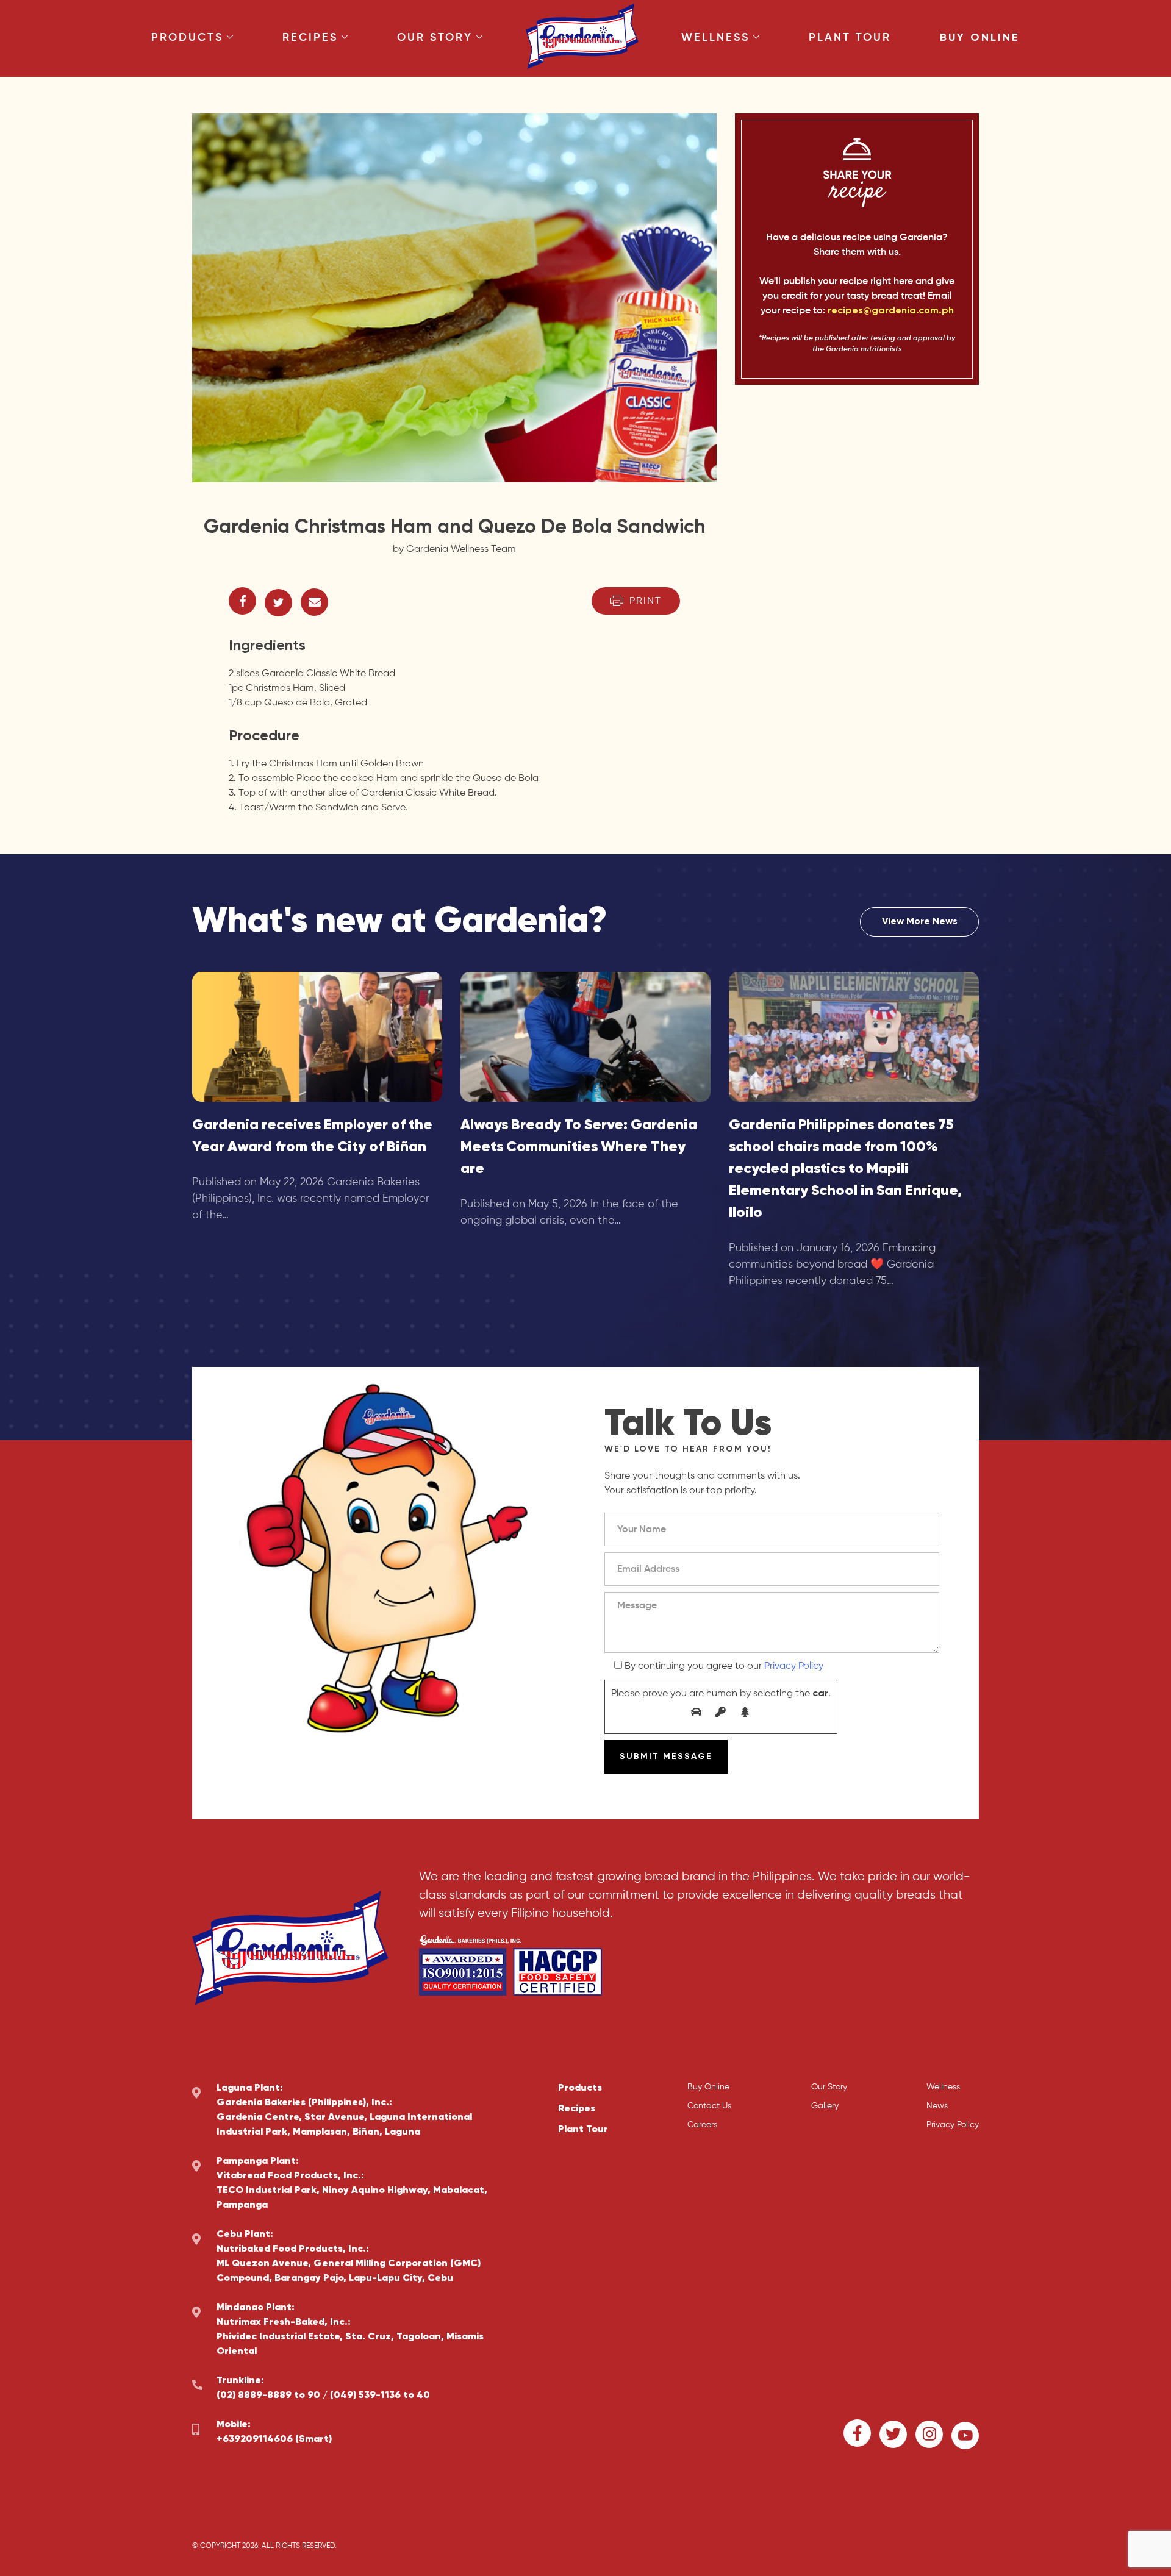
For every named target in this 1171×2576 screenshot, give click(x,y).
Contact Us (709, 2106)
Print (646, 601)
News (937, 2106)
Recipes (310, 38)
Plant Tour (850, 38)
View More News (920, 922)
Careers (702, 2125)
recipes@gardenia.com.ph (891, 311)
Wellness (715, 38)
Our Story (435, 38)
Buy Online (980, 38)
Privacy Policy (794, 1666)
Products (187, 38)
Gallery (825, 2106)
